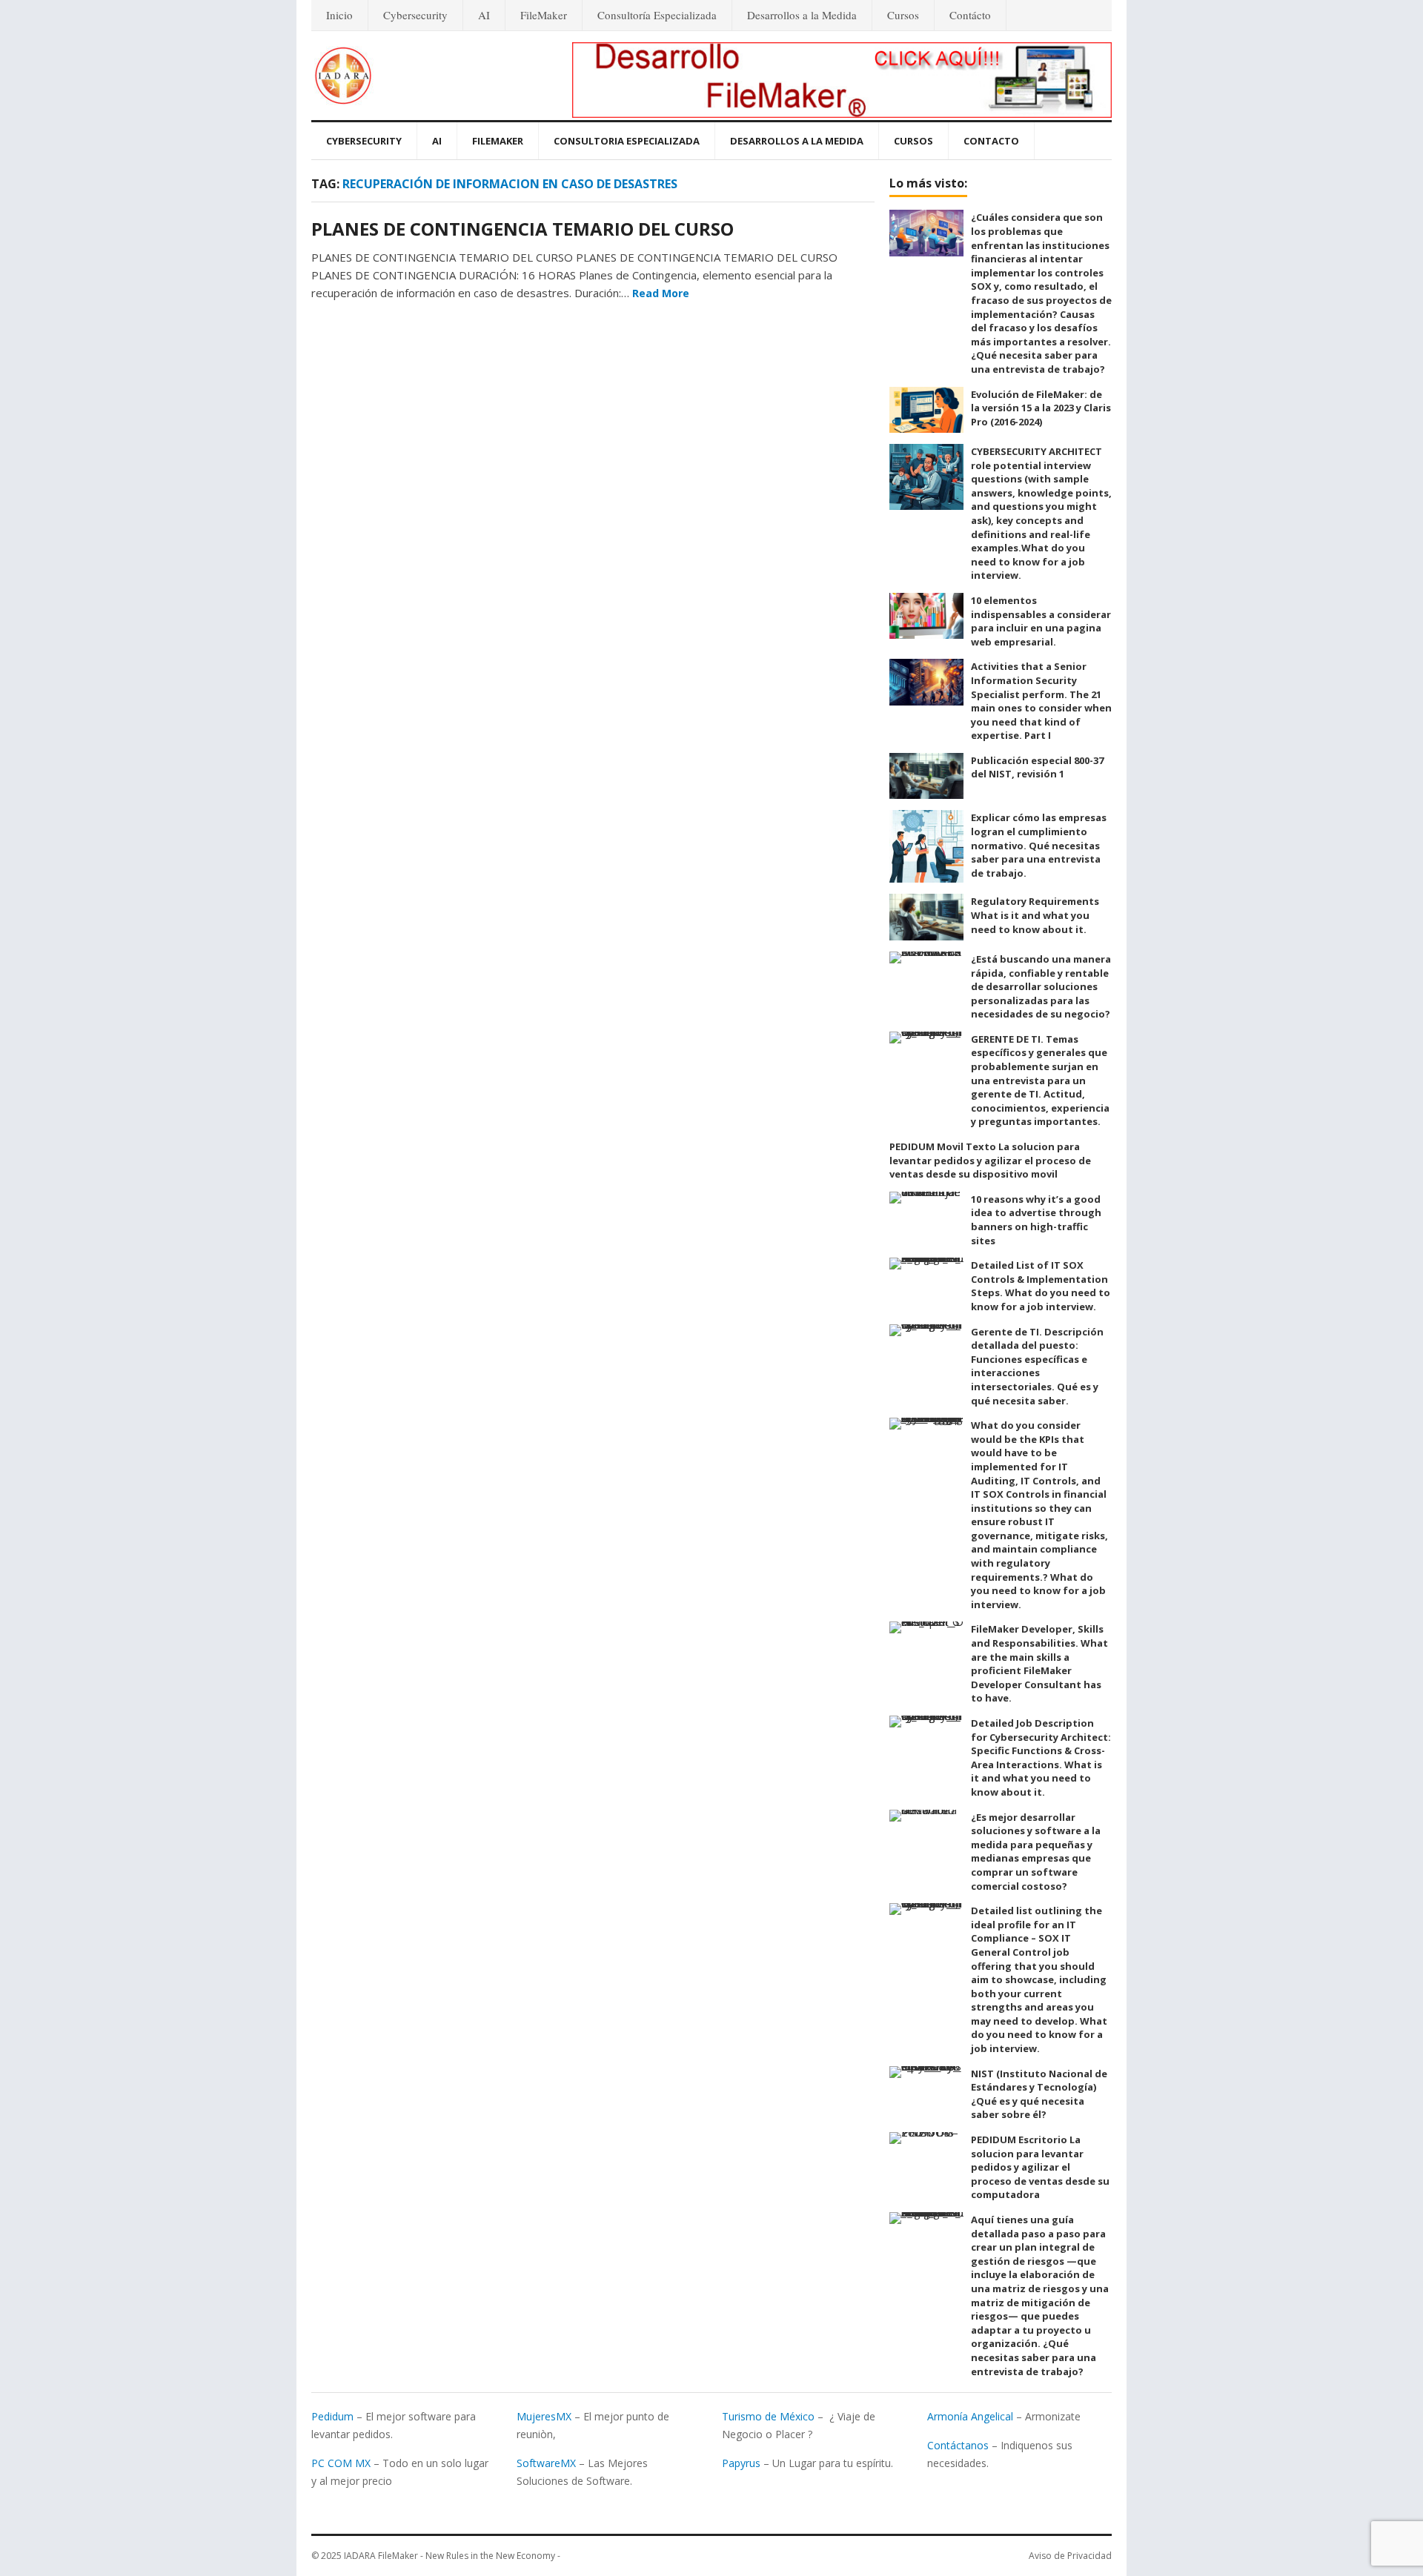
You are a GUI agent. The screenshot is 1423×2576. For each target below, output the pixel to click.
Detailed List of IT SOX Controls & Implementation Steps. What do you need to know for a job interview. (1041, 1286)
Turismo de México (768, 2416)
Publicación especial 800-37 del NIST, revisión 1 (1037, 767)
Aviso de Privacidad (1070, 2556)
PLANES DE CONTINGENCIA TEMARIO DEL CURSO (523, 229)
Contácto (970, 15)
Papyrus (741, 2463)
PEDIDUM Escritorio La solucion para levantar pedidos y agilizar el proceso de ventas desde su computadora (1040, 2167)
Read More (661, 293)
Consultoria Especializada (627, 141)
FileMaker (544, 15)
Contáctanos (958, 2445)
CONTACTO (991, 141)
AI (484, 15)
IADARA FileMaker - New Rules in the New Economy (450, 2556)
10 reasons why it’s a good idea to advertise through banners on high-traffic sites (1036, 1220)
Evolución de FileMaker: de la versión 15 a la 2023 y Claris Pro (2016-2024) (1041, 408)
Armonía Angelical (970, 2416)
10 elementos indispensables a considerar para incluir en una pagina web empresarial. (1041, 621)
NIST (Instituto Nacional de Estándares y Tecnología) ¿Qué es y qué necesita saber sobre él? (1039, 2094)
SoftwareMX (546, 2463)
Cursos (903, 15)
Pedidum (332, 2416)
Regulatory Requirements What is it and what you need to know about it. (1035, 915)
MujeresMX (544, 2416)
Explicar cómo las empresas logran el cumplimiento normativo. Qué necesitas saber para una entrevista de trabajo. (1039, 845)
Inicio (339, 15)
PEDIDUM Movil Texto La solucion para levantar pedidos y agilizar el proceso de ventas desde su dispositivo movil (990, 1160)
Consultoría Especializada (657, 15)
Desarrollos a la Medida (802, 15)
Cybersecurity (415, 15)
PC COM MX (341, 2463)
